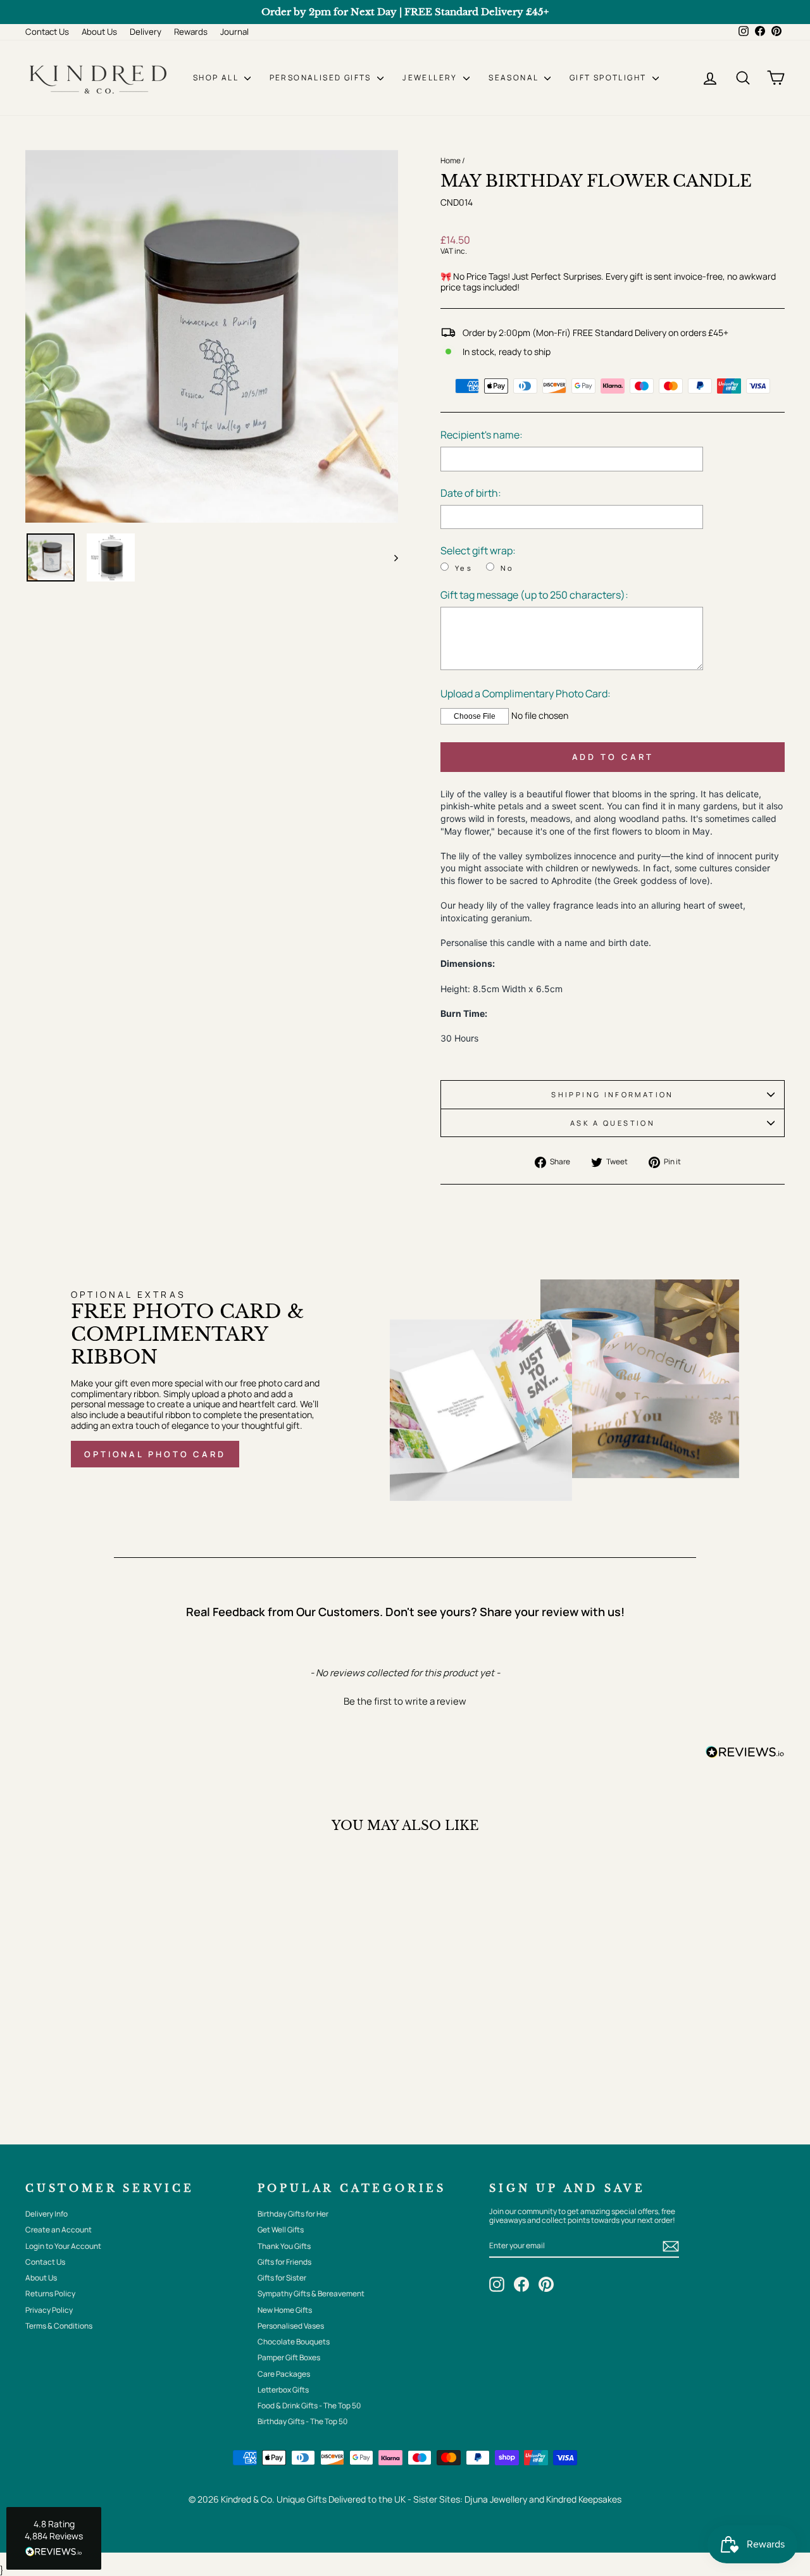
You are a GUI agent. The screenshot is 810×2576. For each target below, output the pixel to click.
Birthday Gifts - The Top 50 (302, 2421)
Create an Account (59, 2230)
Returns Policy (50, 2293)
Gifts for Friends (284, 2262)
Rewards (191, 32)
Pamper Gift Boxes (289, 2357)
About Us (99, 32)
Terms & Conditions (59, 2326)
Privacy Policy (49, 2310)
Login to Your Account (63, 2246)
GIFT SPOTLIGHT (609, 78)
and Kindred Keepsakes (575, 2499)
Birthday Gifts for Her (293, 2214)
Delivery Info (47, 2214)
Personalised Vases (291, 2326)
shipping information (612, 1094)
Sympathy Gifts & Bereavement (311, 2293)
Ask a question (613, 1123)
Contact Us (47, 32)
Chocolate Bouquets (294, 2342)
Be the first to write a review (405, 1701)
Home (451, 160)
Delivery (146, 32)
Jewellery (431, 78)
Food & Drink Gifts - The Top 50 (309, 2405)
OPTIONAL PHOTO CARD (155, 1454)
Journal (234, 32)
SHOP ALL (217, 78)
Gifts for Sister (282, 2278)
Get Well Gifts (281, 2230)
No (508, 568)
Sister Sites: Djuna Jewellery (471, 2499)
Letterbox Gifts (283, 2390)
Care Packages (284, 2374)
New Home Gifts (285, 2310)
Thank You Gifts (284, 2246)
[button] (405, 1700)
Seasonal (515, 78)
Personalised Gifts (322, 78)
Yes (464, 568)
